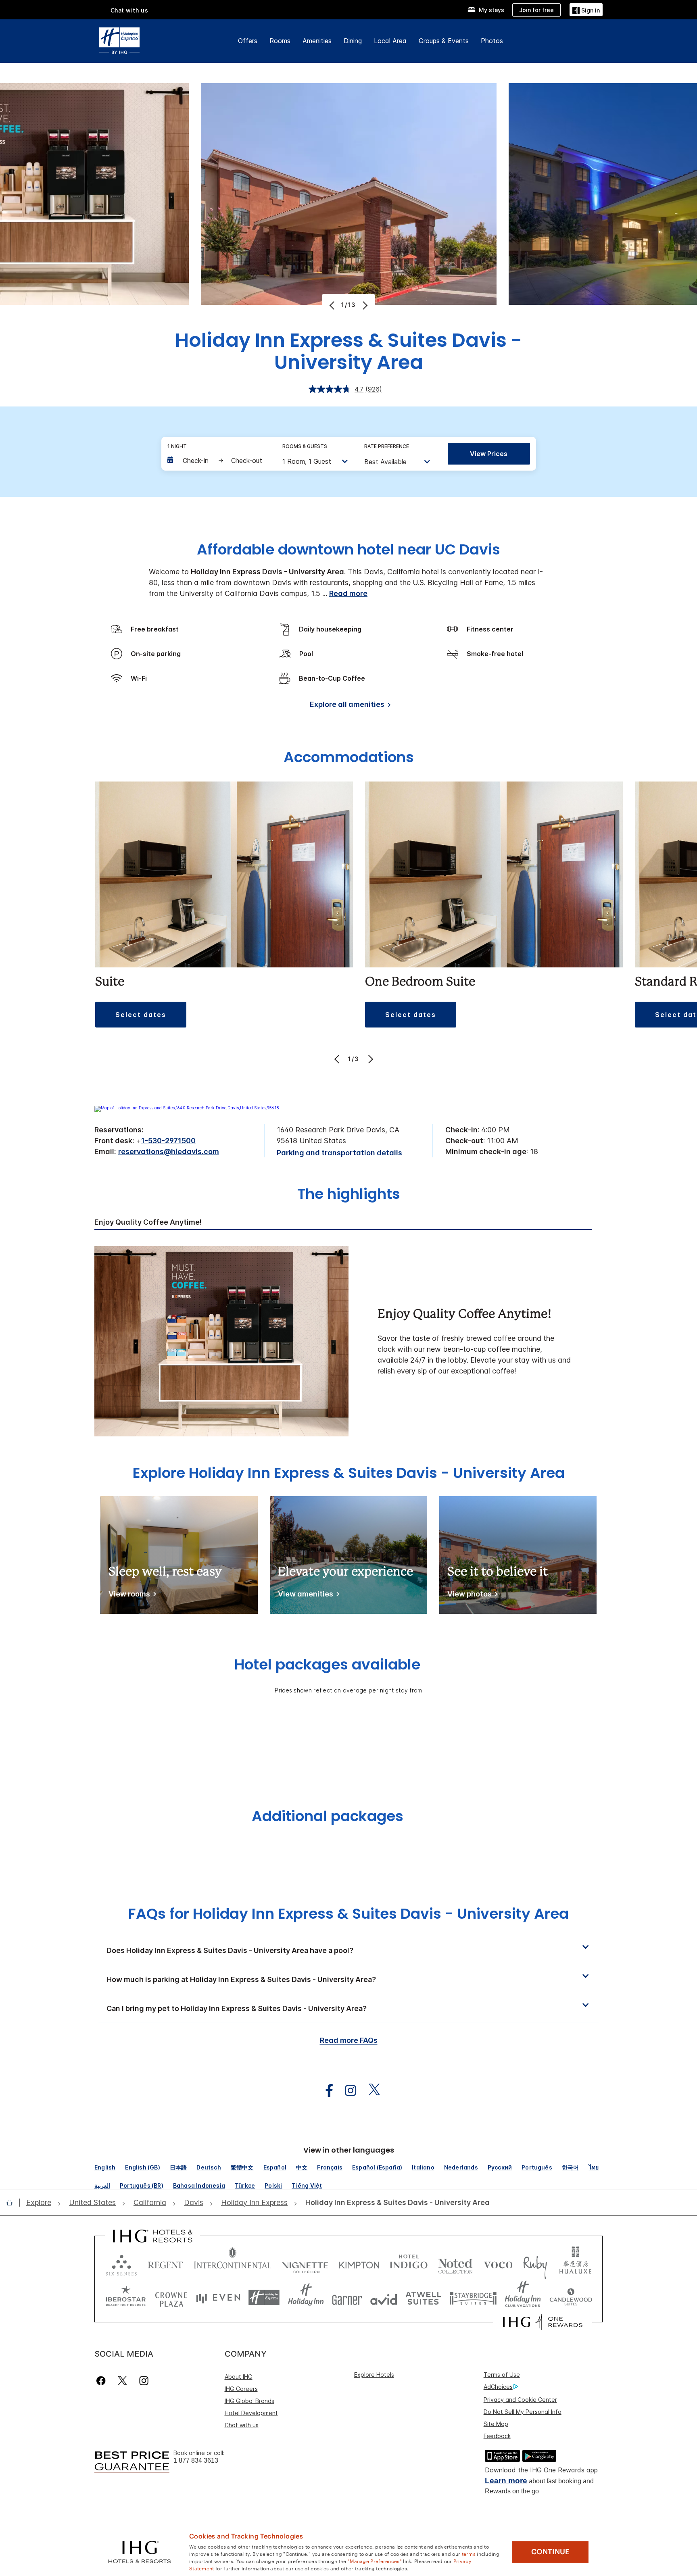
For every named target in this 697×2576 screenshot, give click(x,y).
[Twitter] (122, 2381)
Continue (550, 2552)
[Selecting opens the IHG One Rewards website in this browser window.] (543, 2322)
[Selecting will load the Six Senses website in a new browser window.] (121, 2263)
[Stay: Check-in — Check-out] (217, 461)
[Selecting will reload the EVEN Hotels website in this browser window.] (218, 2298)
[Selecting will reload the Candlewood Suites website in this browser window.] (571, 2298)
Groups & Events (444, 41)
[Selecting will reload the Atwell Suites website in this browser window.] (423, 2298)
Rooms (280, 41)
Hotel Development (251, 2413)
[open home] (13, 2203)
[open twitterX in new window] (370, 2091)
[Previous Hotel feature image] (333, 305)
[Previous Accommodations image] (338, 1059)
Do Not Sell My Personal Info (523, 2412)
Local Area (390, 41)
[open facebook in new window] (325, 2091)
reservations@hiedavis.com (169, 1151)
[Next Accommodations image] (370, 1059)
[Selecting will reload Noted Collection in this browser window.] (455, 2263)
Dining (353, 41)
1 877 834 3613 (196, 2460)
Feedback (497, 2436)
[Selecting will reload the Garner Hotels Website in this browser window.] (347, 2298)
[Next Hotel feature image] (364, 305)
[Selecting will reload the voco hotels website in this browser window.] (498, 2263)
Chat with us (242, 2425)
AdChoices (498, 2387)
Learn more (506, 2481)
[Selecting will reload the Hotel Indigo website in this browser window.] (409, 2263)
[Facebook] (103, 2381)
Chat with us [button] (129, 10)
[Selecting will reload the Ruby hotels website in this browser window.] (535, 2263)
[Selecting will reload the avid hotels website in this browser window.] (384, 2298)
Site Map (496, 2424)
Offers (248, 41)
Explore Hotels (374, 2375)
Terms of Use (502, 2375)
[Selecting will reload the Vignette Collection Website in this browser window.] (305, 2263)
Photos (492, 41)
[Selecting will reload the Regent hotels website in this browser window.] (165, 2263)
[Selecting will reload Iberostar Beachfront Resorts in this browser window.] (126, 2298)
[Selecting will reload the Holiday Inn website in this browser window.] (306, 2298)
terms (469, 2553)
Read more (348, 593)
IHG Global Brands (249, 2401)
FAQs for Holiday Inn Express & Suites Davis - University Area (348, 1914)
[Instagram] (144, 2381)
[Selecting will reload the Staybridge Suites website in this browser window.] (473, 2298)
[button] (586, 9)
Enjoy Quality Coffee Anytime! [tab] (148, 1222)
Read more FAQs (349, 2040)
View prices (489, 454)
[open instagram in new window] (346, 2091)
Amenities (317, 41)
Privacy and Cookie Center (520, 2400)
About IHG (239, 2377)
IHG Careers (241, 2389)
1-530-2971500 (168, 1141)
